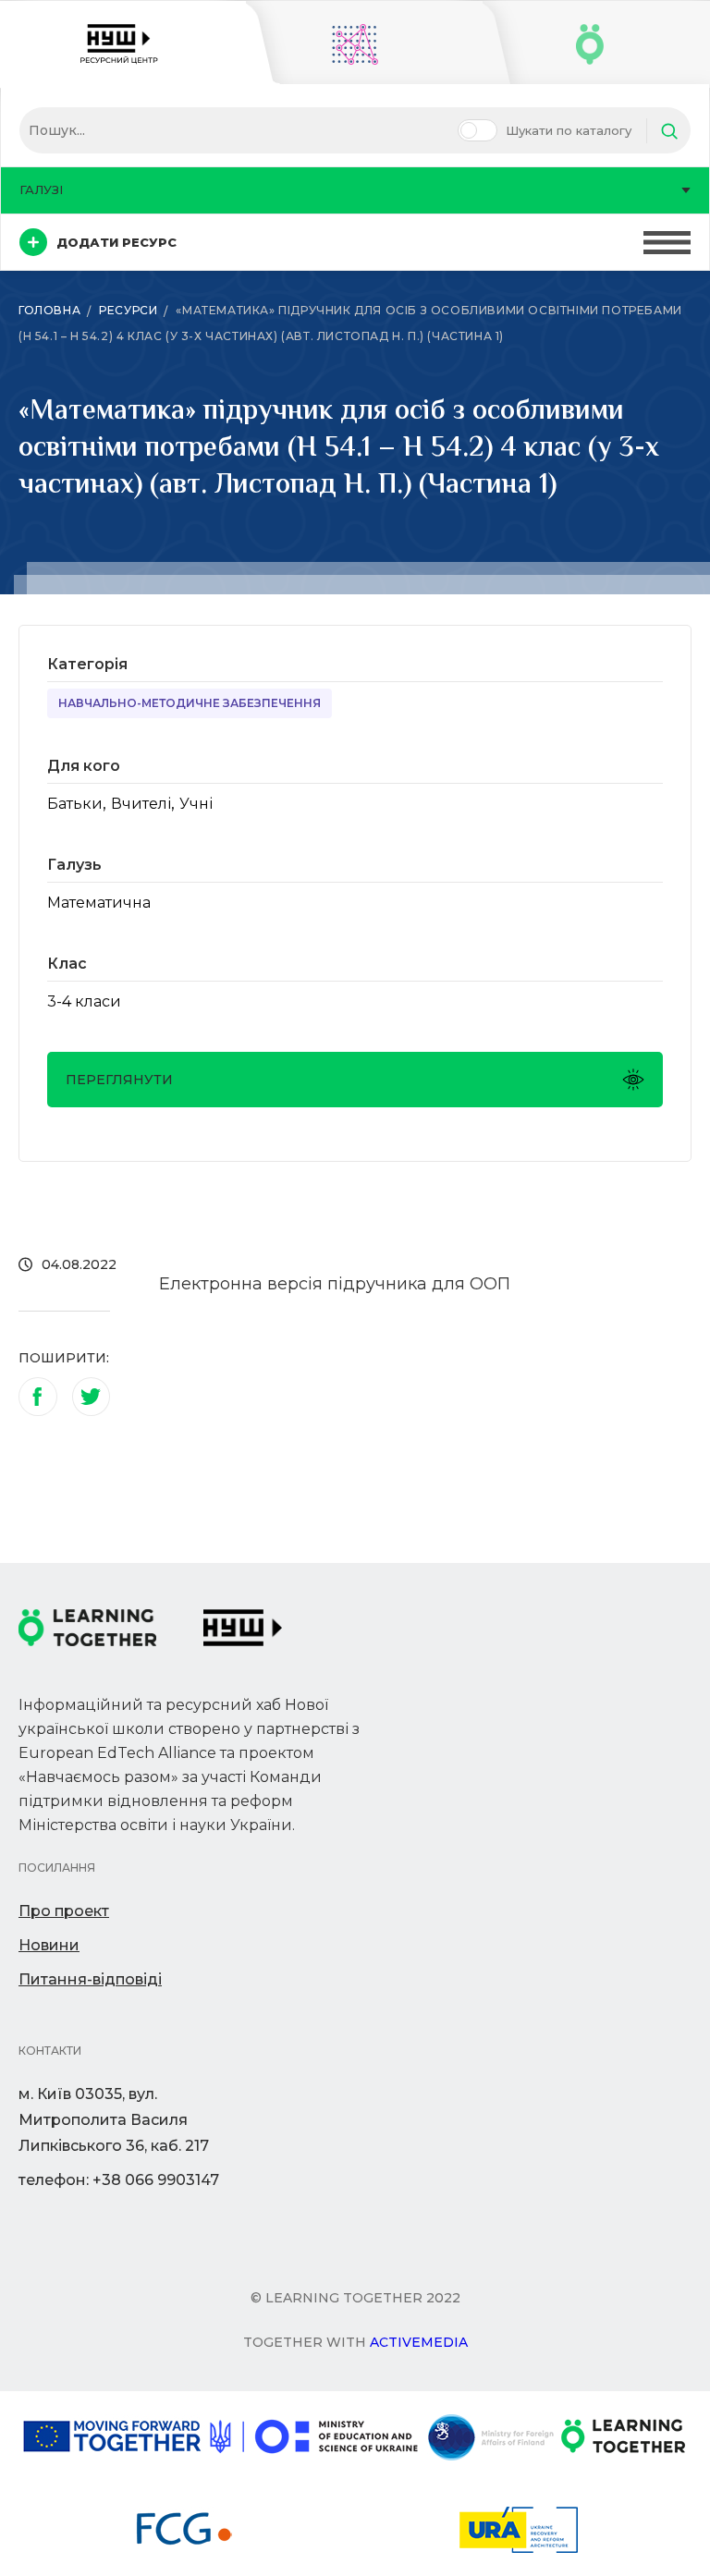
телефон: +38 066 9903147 (119, 2180)
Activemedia (419, 2342)
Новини (49, 1945)
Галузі (41, 189)
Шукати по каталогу (569, 130)
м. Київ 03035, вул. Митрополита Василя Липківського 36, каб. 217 (114, 2120)
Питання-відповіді (90, 1979)
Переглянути (119, 1080)
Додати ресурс (116, 242)
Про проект (64, 1911)
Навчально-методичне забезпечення (190, 703)
